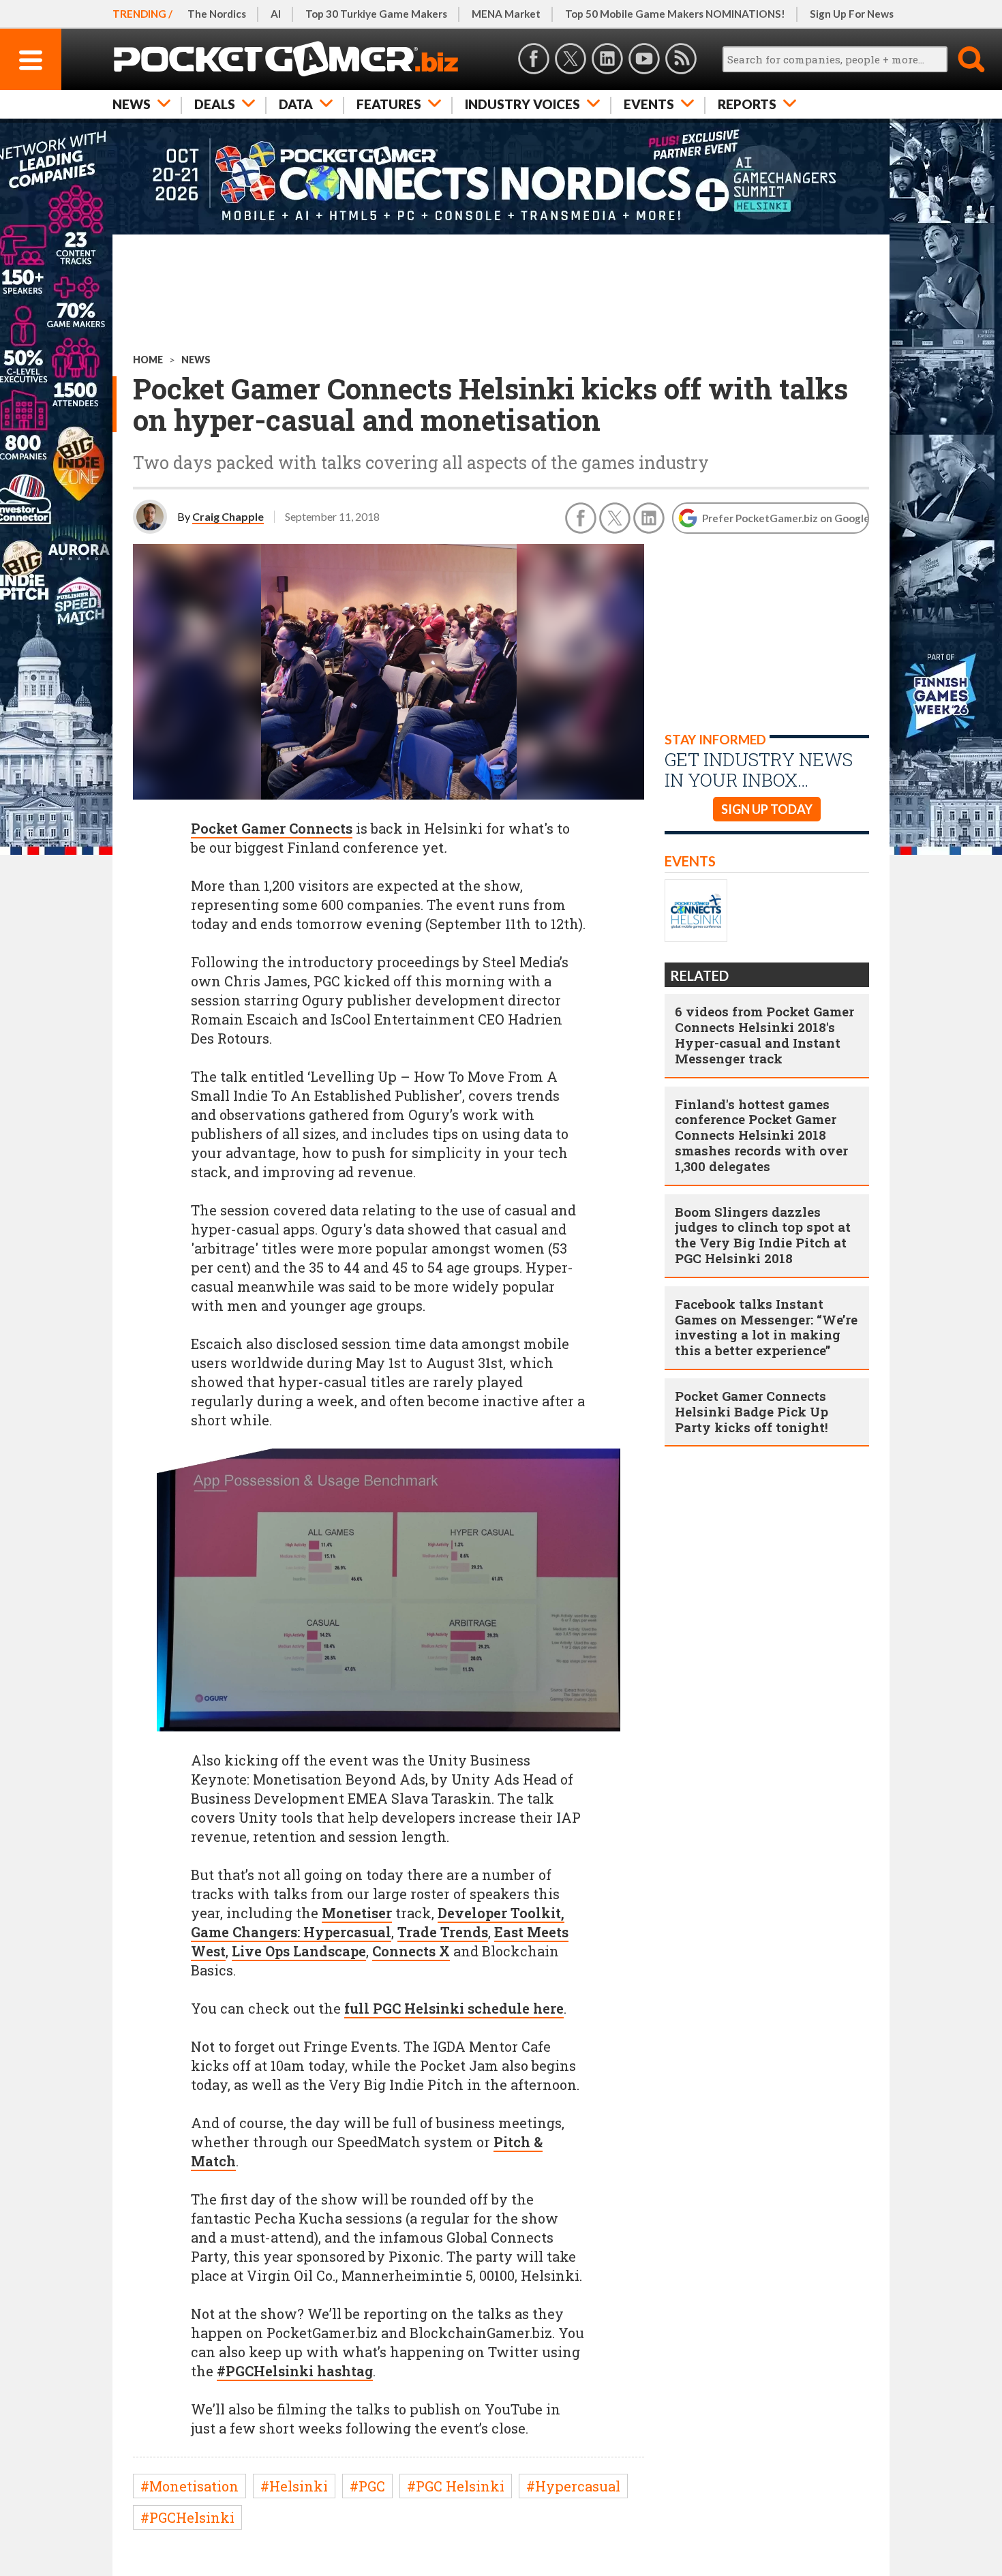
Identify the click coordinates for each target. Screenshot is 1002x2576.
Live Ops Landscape (299, 1951)
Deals (215, 104)
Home (148, 360)
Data (296, 104)
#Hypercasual (573, 2486)
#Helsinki (294, 2486)
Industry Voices (522, 104)
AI (276, 14)
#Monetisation (189, 2486)
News (132, 104)
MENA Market (506, 14)
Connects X (411, 1951)
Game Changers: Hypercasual (291, 1932)
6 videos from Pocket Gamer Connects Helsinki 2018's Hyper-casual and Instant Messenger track (764, 1034)
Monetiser (357, 1913)
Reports (747, 104)
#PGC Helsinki (456, 2486)
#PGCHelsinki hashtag (295, 2371)
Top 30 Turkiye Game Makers (376, 14)
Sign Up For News (852, 14)
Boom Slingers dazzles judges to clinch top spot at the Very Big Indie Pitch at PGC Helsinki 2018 (763, 1235)
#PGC (367, 2486)
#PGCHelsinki (187, 2517)
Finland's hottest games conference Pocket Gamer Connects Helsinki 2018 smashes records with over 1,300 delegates (761, 1135)
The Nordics (217, 14)
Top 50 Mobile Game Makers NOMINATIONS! (675, 14)
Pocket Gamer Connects (272, 828)
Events (649, 104)
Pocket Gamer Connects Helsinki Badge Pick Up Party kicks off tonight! (751, 1411)
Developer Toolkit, (501, 1913)
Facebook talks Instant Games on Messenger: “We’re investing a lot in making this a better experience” (766, 1327)
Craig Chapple (228, 516)
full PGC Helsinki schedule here (454, 2008)
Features (389, 104)
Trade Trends (443, 1932)
